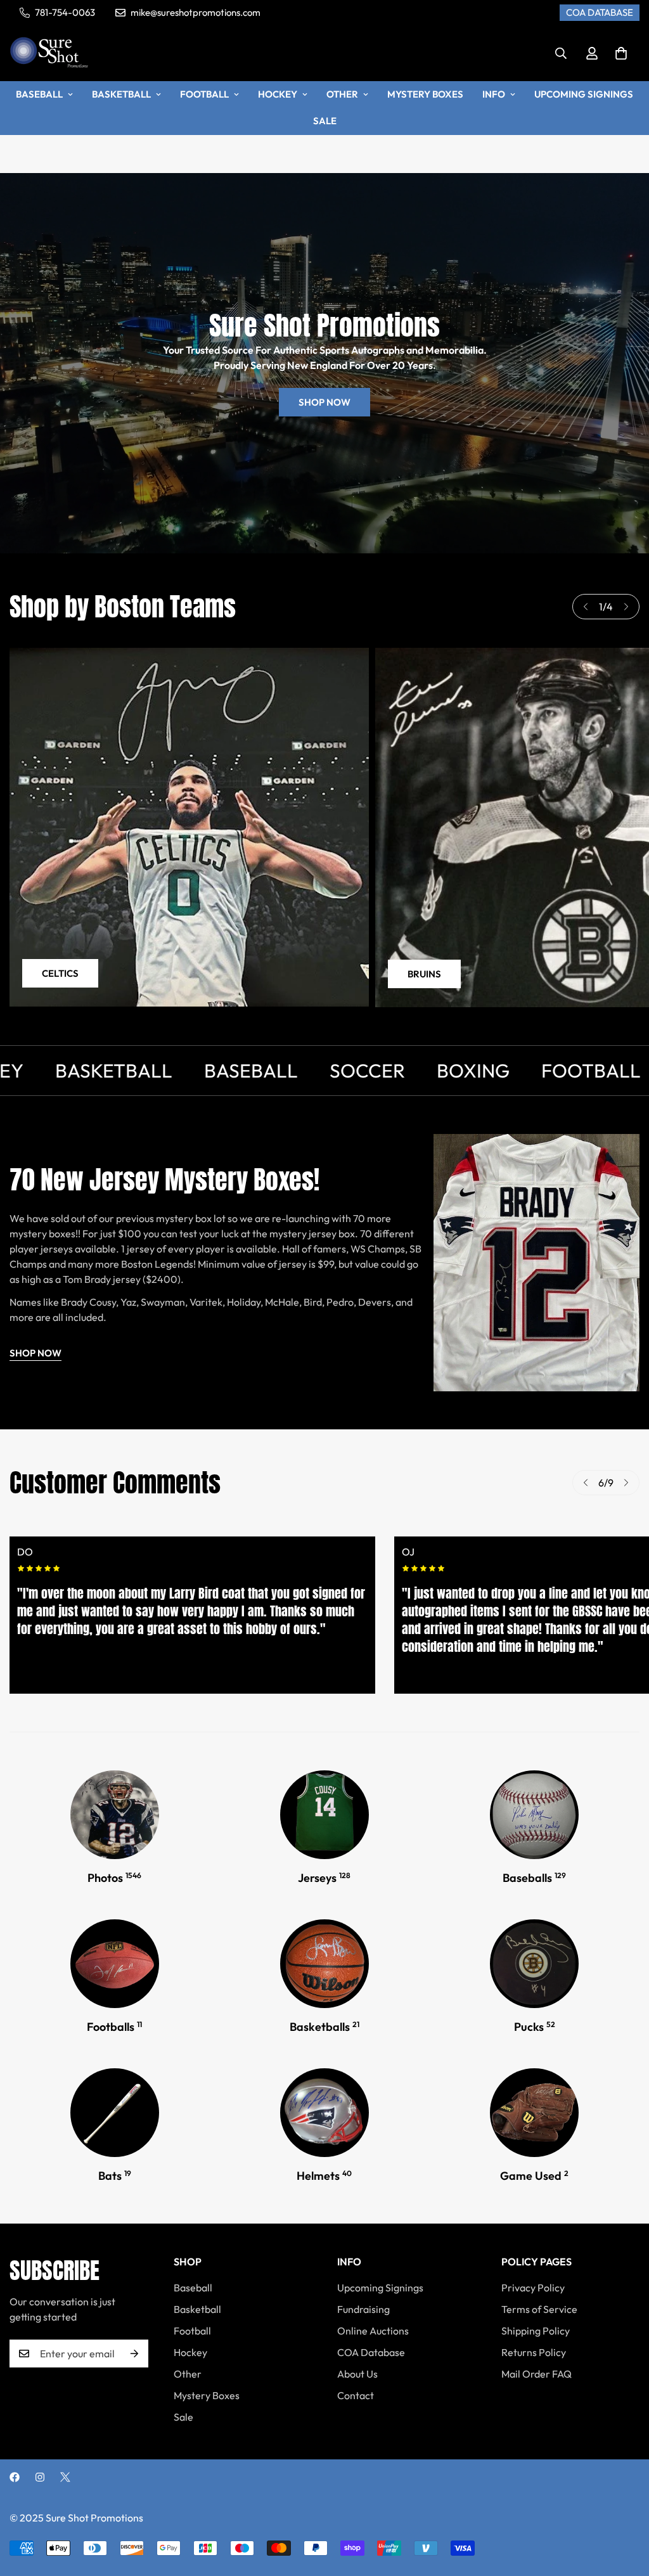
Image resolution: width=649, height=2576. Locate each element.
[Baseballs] (534, 1815)
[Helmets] (324, 2113)
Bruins (424, 974)
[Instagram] (40, 2477)
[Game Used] (534, 2113)
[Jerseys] (324, 1815)
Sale (325, 121)
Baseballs (534, 1878)
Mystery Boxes (425, 94)
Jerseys (324, 1878)
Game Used (534, 2176)
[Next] (626, 607)
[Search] (561, 53)
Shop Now (324, 402)
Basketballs (324, 2027)
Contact (356, 2395)
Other (342, 94)
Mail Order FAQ (537, 2374)
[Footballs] (115, 1964)
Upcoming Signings (584, 94)
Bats (115, 2176)
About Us (357, 2374)
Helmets (324, 2176)
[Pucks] (534, 1964)
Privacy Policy (533, 2288)
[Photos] (115, 1815)
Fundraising (363, 2309)
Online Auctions (373, 2331)
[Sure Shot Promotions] (49, 53)
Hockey (278, 94)
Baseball (39, 94)
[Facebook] (15, 2477)
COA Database (371, 2352)
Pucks (535, 2027)
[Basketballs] (324, 1964)
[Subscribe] (134, 2354)
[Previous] (586, 607)
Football (204, 94)
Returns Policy (534, 2352)
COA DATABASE (600, 12)
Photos (114, 1878)
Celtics (60, 973)
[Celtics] (189, 827)
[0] (621, 53)
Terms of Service (539, 2309)
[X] (65, 2477)
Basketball (121, 94)
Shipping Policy (536, 2331)
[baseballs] (115, 2113)
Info (494, 94)
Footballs (114, 2027)
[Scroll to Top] (624, 2507)
